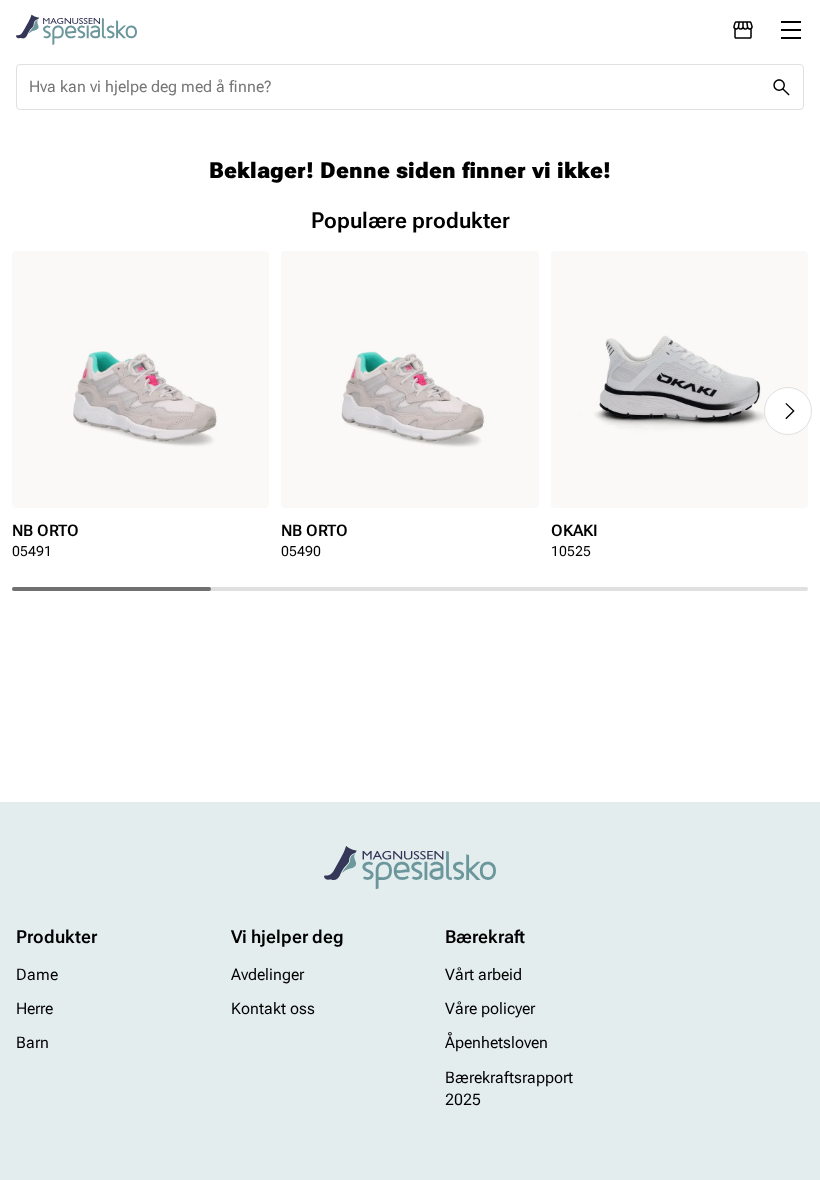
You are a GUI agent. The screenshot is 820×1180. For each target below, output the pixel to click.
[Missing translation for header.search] (781, 87)
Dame (37, 974)
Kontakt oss (273, 1008)
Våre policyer (490, 1008)
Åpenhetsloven (496, 1043)
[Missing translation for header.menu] (791, 30)
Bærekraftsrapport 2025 (509, 1088)
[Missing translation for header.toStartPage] (76, 30)
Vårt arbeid (483, 974)
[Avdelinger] (743, 30)
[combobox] (394, 87)
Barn (32, 1043)
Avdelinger (267, 974)
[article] (140, 411)
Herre (34, 1008)
